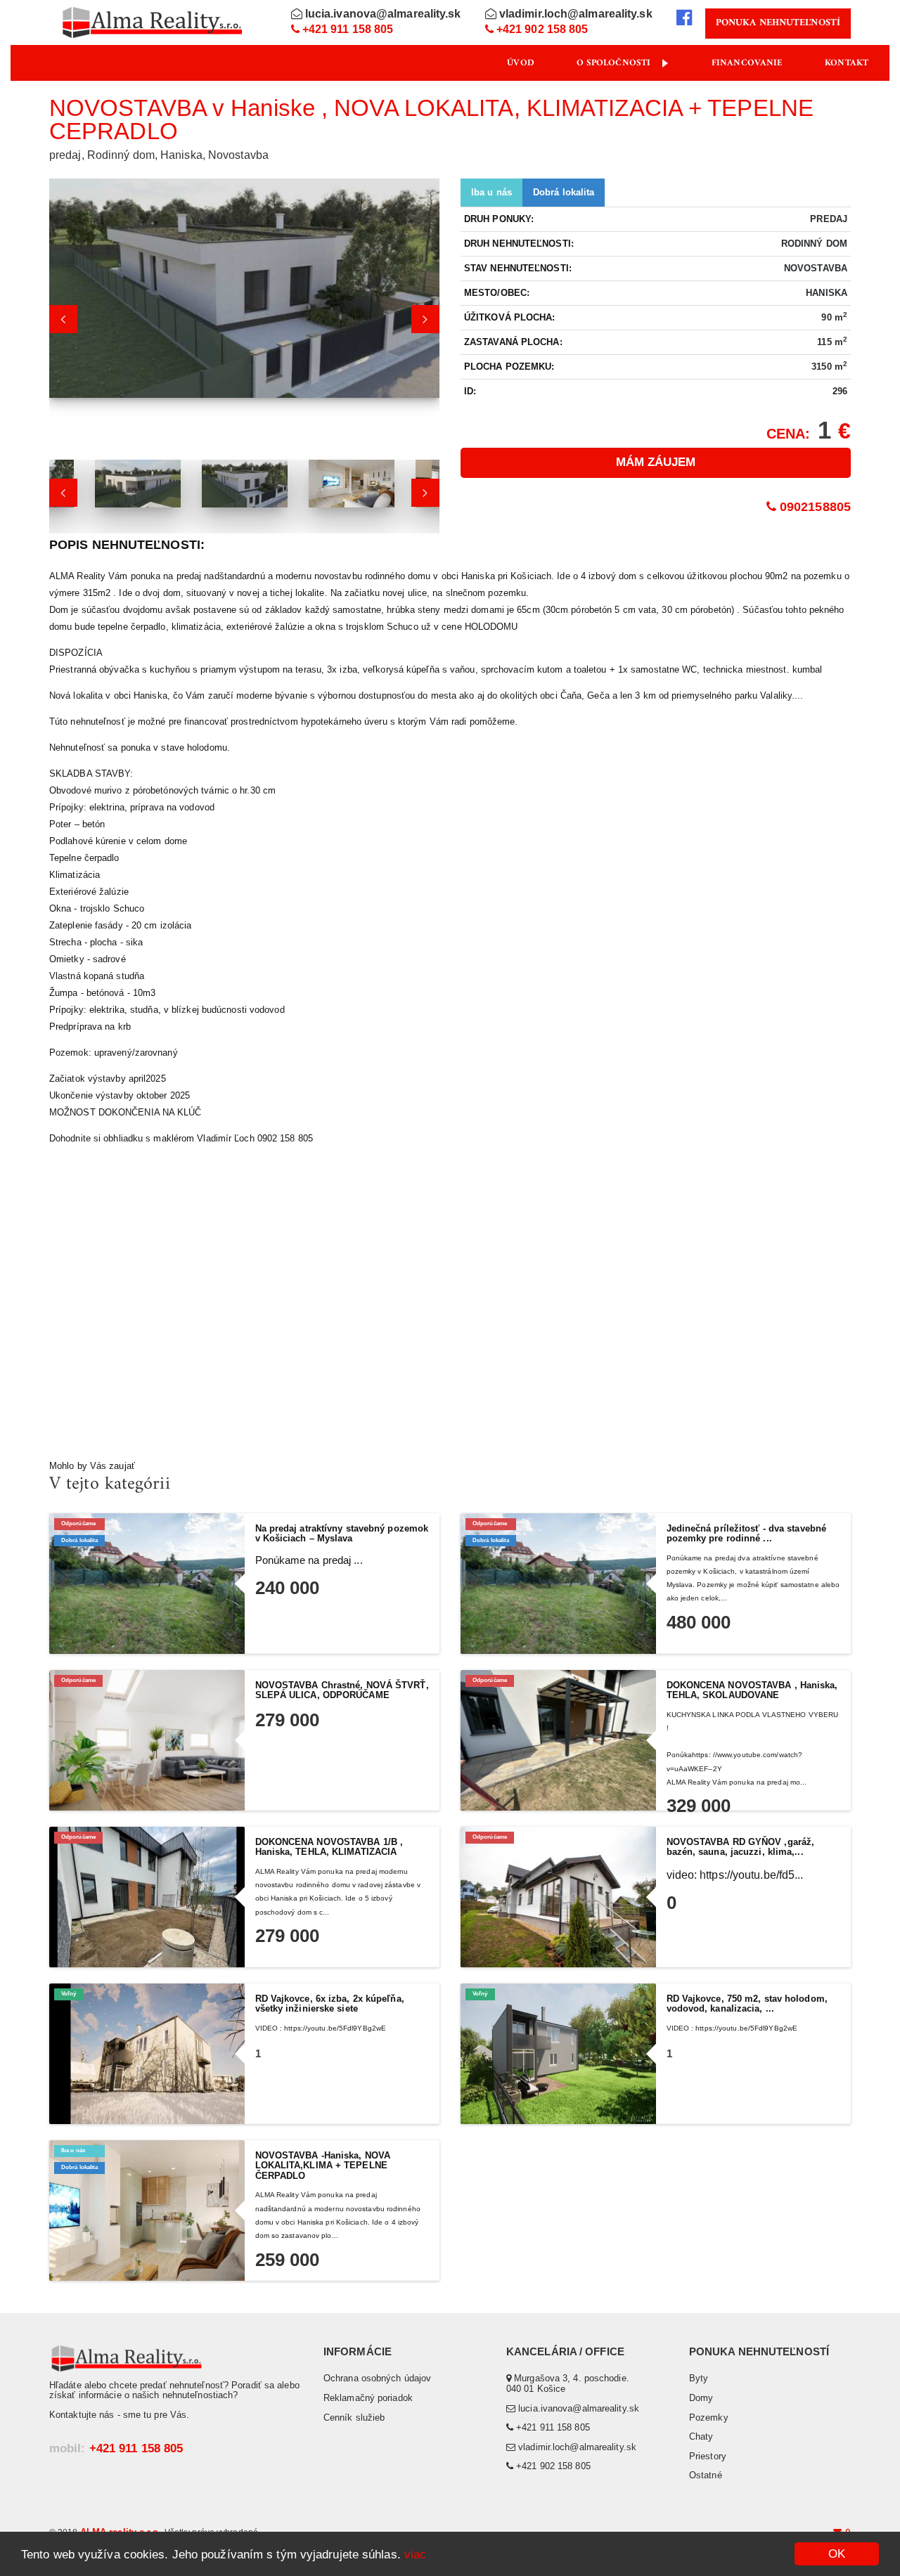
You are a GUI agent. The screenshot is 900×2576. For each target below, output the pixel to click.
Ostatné (706, 2475)
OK (837, 2554)
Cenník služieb (354, 2418)
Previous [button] (63, 319)
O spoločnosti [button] (613, 63)
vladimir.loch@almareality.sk (574, 14)
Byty (699, 2378)
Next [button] (425, 319)
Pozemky (709, 2418)
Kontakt (847, 63)
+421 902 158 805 (541, 29)
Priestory (708, 2456)
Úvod (520, 63)
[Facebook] (684, 18)
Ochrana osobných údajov (377, 2378)
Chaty (701, 2436)
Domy (701, 2398)
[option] (244, 296)
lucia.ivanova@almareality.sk (382, 14)
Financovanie (747, 63)
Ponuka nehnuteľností (778, 23)
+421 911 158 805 (347, 29)
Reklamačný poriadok (368, 2398)
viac (415, 2555)
